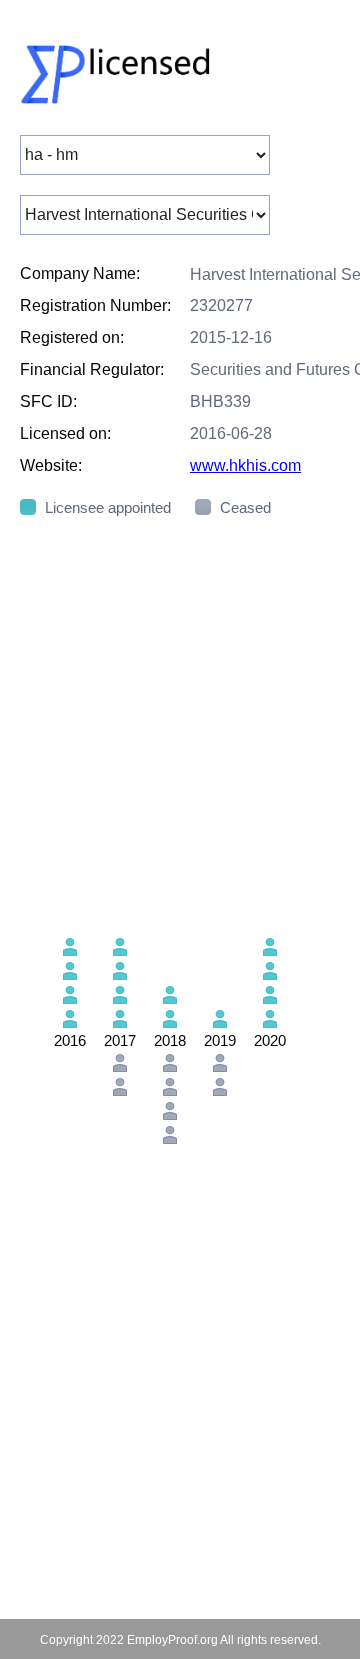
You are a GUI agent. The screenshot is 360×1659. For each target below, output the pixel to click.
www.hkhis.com (245, 465)
